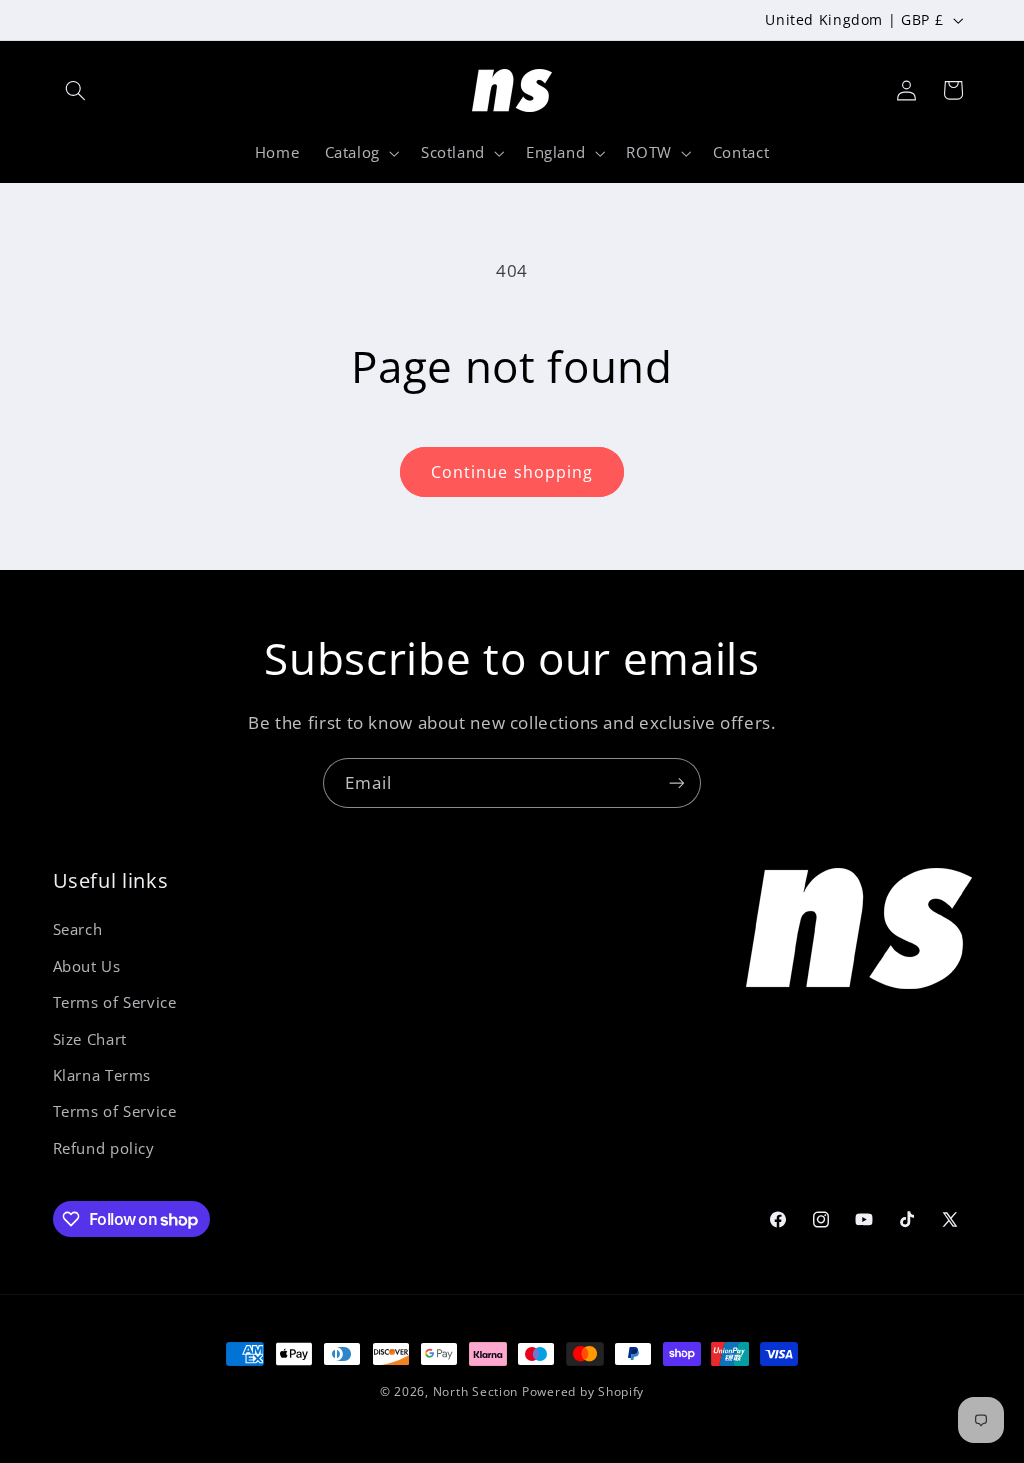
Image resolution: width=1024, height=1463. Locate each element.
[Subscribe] (677, 782)
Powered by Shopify (583, 1391)
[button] (76, 90)
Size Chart (90, 1039)
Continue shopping (512, 472)
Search (78, 929)
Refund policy (104, 1148)
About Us (87, 966)
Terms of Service (115, 1002)
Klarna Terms (102, 1075)
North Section (476, 1391)
